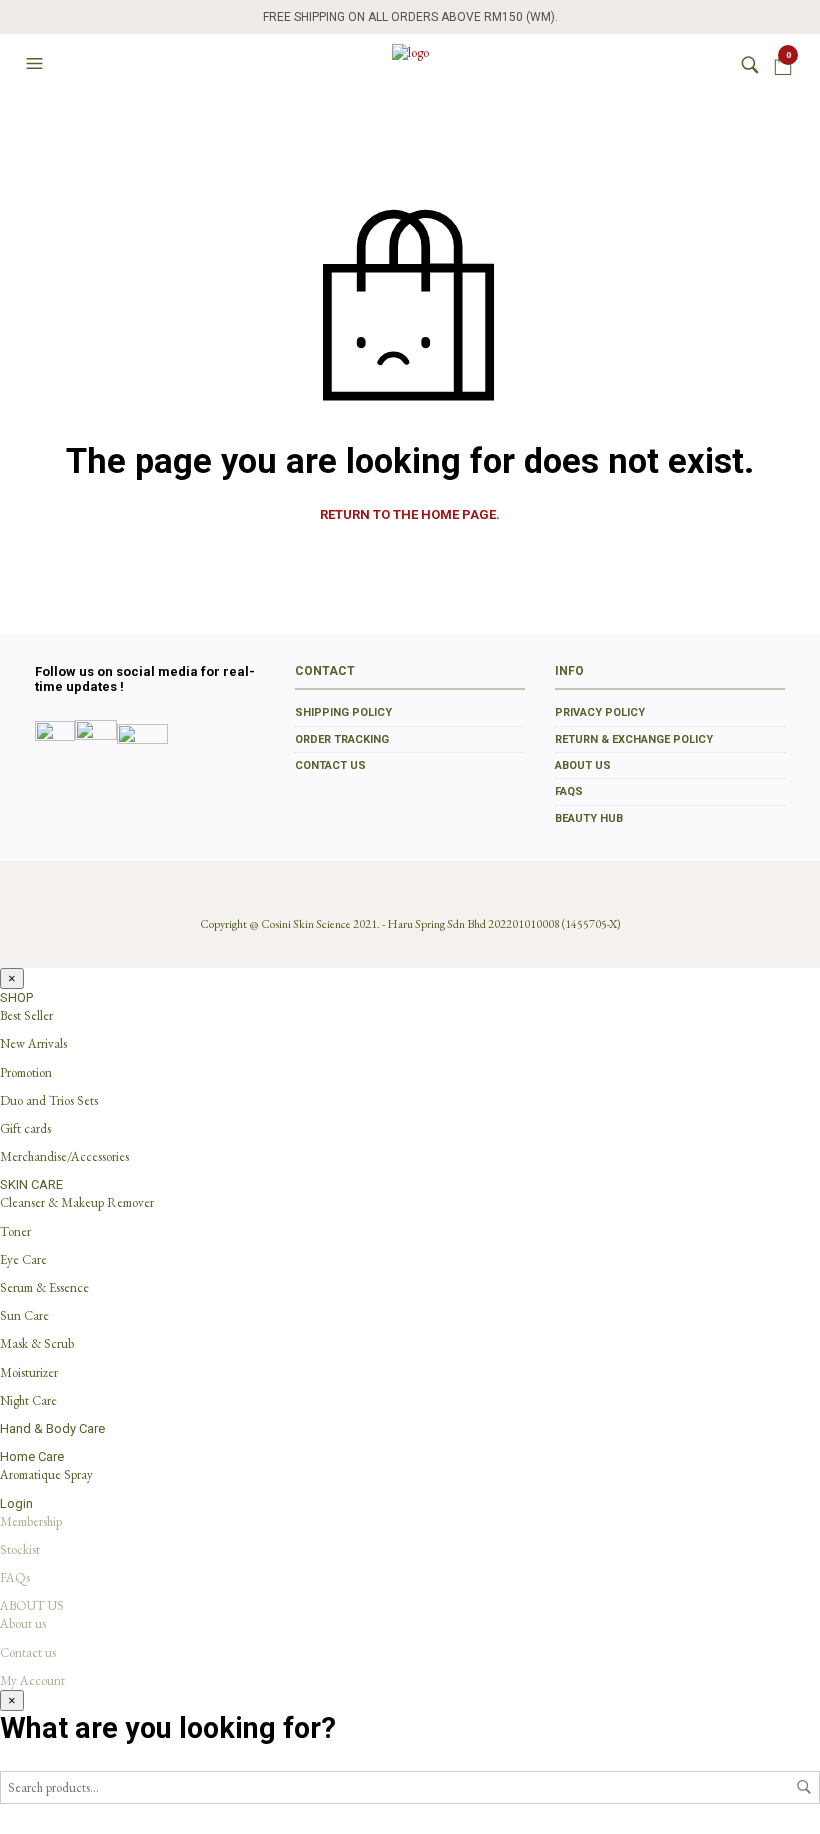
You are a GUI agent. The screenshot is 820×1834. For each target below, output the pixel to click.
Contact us (28, 1652)
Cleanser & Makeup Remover (77, 1202)
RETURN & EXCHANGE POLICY (634, 739)
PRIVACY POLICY (600, 712)
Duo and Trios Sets (49, 1100)
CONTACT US (330, 765)
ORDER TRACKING (342, 739)
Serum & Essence (44, 1287)
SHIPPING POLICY (343, 712)
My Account (32, 1680)
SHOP (16, 997)
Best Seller (26, 1015)
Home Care (32, 1456)
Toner (15, 1231)
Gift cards (25, 1128)
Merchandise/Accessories (64, 1156)
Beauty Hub (589, 818)
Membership (31, 1521)
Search (804, 1787)
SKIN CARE (31, 1184)
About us (23, 1623)
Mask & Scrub (37, 1343)
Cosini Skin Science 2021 (319, 924)
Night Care (28, 1400)
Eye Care (23, 1259)
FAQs (569, 791)
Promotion (26, 1072)
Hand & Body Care (52, 1428)
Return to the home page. (410, 514)
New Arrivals (33, 1043)
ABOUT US (583, 765)
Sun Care (24, 1315)
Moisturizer (29, 1372)
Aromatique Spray (46, 1474)
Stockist (20, 1549)
